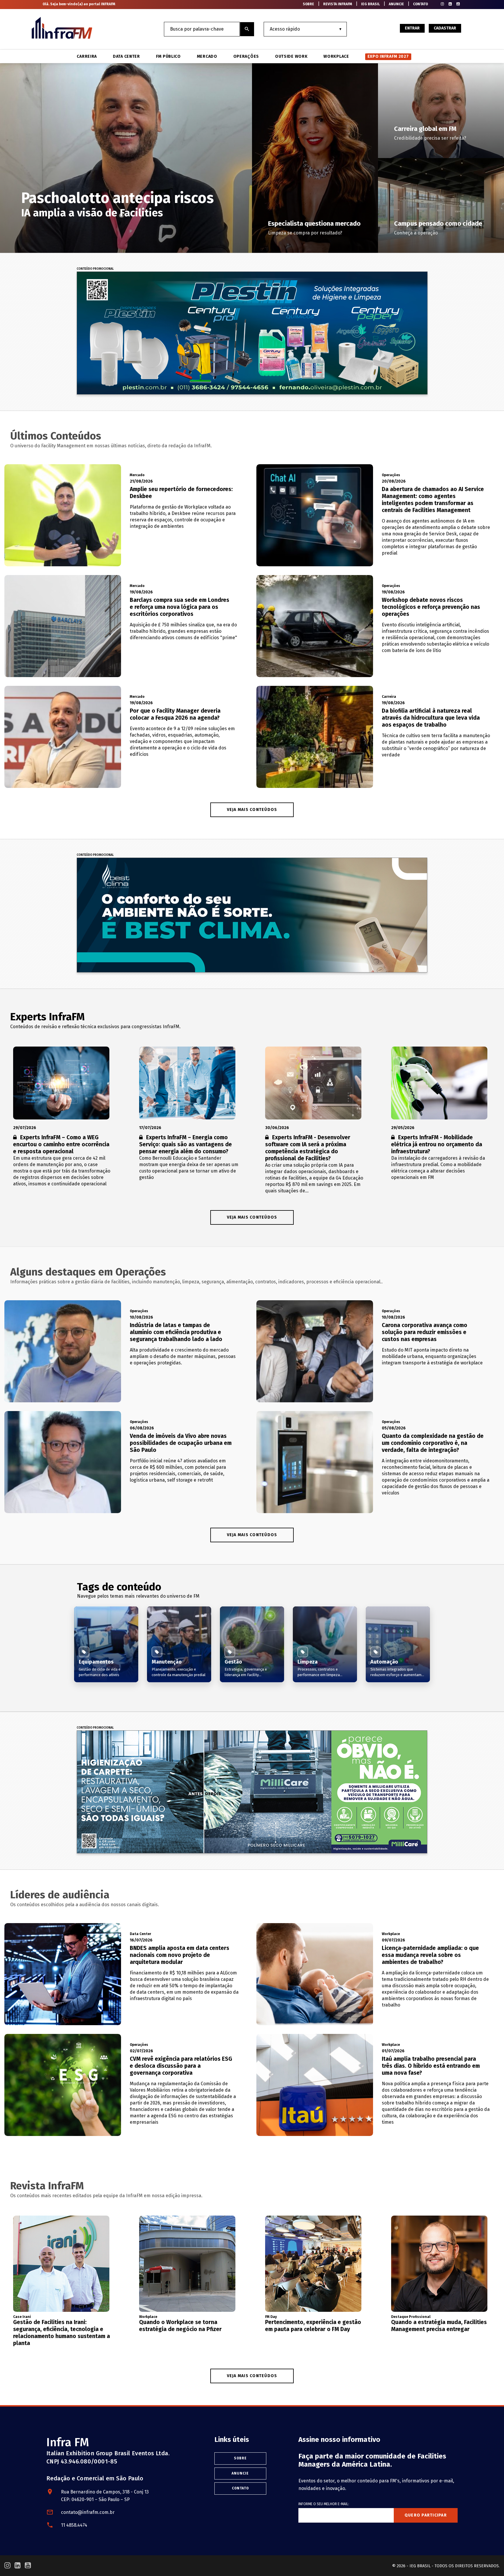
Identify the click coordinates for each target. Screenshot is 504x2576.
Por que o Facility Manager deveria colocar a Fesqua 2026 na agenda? (175, 714)
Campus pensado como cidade (438, 224)
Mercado (207, 57)
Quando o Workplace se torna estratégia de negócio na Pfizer (180, 2326)
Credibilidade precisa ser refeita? (430, 138)
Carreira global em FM (425, 129)
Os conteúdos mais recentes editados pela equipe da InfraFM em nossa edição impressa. (106, 2196)
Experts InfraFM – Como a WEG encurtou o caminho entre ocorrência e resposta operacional (61, 1144)
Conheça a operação (416, 233)
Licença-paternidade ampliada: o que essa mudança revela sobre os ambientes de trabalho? (430, 1955)
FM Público (168, 57)
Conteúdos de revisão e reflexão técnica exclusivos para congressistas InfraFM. (95, 1027)
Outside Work (291, 57)
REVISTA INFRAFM (338, 4)
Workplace (336, 57)
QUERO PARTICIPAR (426, 2515)
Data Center (126, 57)
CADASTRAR (445, 28)
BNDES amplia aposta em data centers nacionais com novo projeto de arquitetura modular (180, 1955)
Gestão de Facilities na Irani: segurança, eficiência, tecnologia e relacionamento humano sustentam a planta (62, 2333)
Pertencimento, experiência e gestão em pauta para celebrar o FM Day (313, 2326)
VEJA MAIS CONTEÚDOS (252, 810)
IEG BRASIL (370, 4)
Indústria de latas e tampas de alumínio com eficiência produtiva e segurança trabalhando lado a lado (176, 1332)
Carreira (87, 57)
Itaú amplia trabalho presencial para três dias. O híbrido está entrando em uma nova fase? (431, 2066)
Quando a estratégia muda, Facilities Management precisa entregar (439, 2326)
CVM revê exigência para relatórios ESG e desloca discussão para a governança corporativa (181, 2066)
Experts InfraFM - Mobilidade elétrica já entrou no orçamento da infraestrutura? (437, 1144)
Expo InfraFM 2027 (388, 56)
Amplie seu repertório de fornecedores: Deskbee (181, 493)
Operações (246, 57)
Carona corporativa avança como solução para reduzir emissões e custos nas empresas (425, 1332)
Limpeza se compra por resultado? (305, 233)
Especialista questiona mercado (314, 224)
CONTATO (420, 4)
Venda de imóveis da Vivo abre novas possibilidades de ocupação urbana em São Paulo (181, 1443)
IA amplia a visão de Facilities (92, 213)
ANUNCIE (396, 4)
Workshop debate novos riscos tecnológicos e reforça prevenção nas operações (431, 607)
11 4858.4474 (74, 2525)
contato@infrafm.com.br (88, 2512)
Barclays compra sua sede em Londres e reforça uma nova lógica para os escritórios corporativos (180, 607)
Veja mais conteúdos (252, 1217)
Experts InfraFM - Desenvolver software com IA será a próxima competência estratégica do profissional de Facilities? (308, 1148)
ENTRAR (412, 28)
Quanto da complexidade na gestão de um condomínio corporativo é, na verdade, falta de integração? (433, 1443)
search (247, 29)
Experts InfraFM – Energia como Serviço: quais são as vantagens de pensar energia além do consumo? (185, 1144)
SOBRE (308, 4)
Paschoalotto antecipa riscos (118, 198)
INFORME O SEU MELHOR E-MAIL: (324, 2504)
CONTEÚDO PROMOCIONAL (95, 269)
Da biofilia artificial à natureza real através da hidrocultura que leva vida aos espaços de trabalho (431, 718)
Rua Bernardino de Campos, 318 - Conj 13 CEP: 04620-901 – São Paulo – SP (105, 2496)
